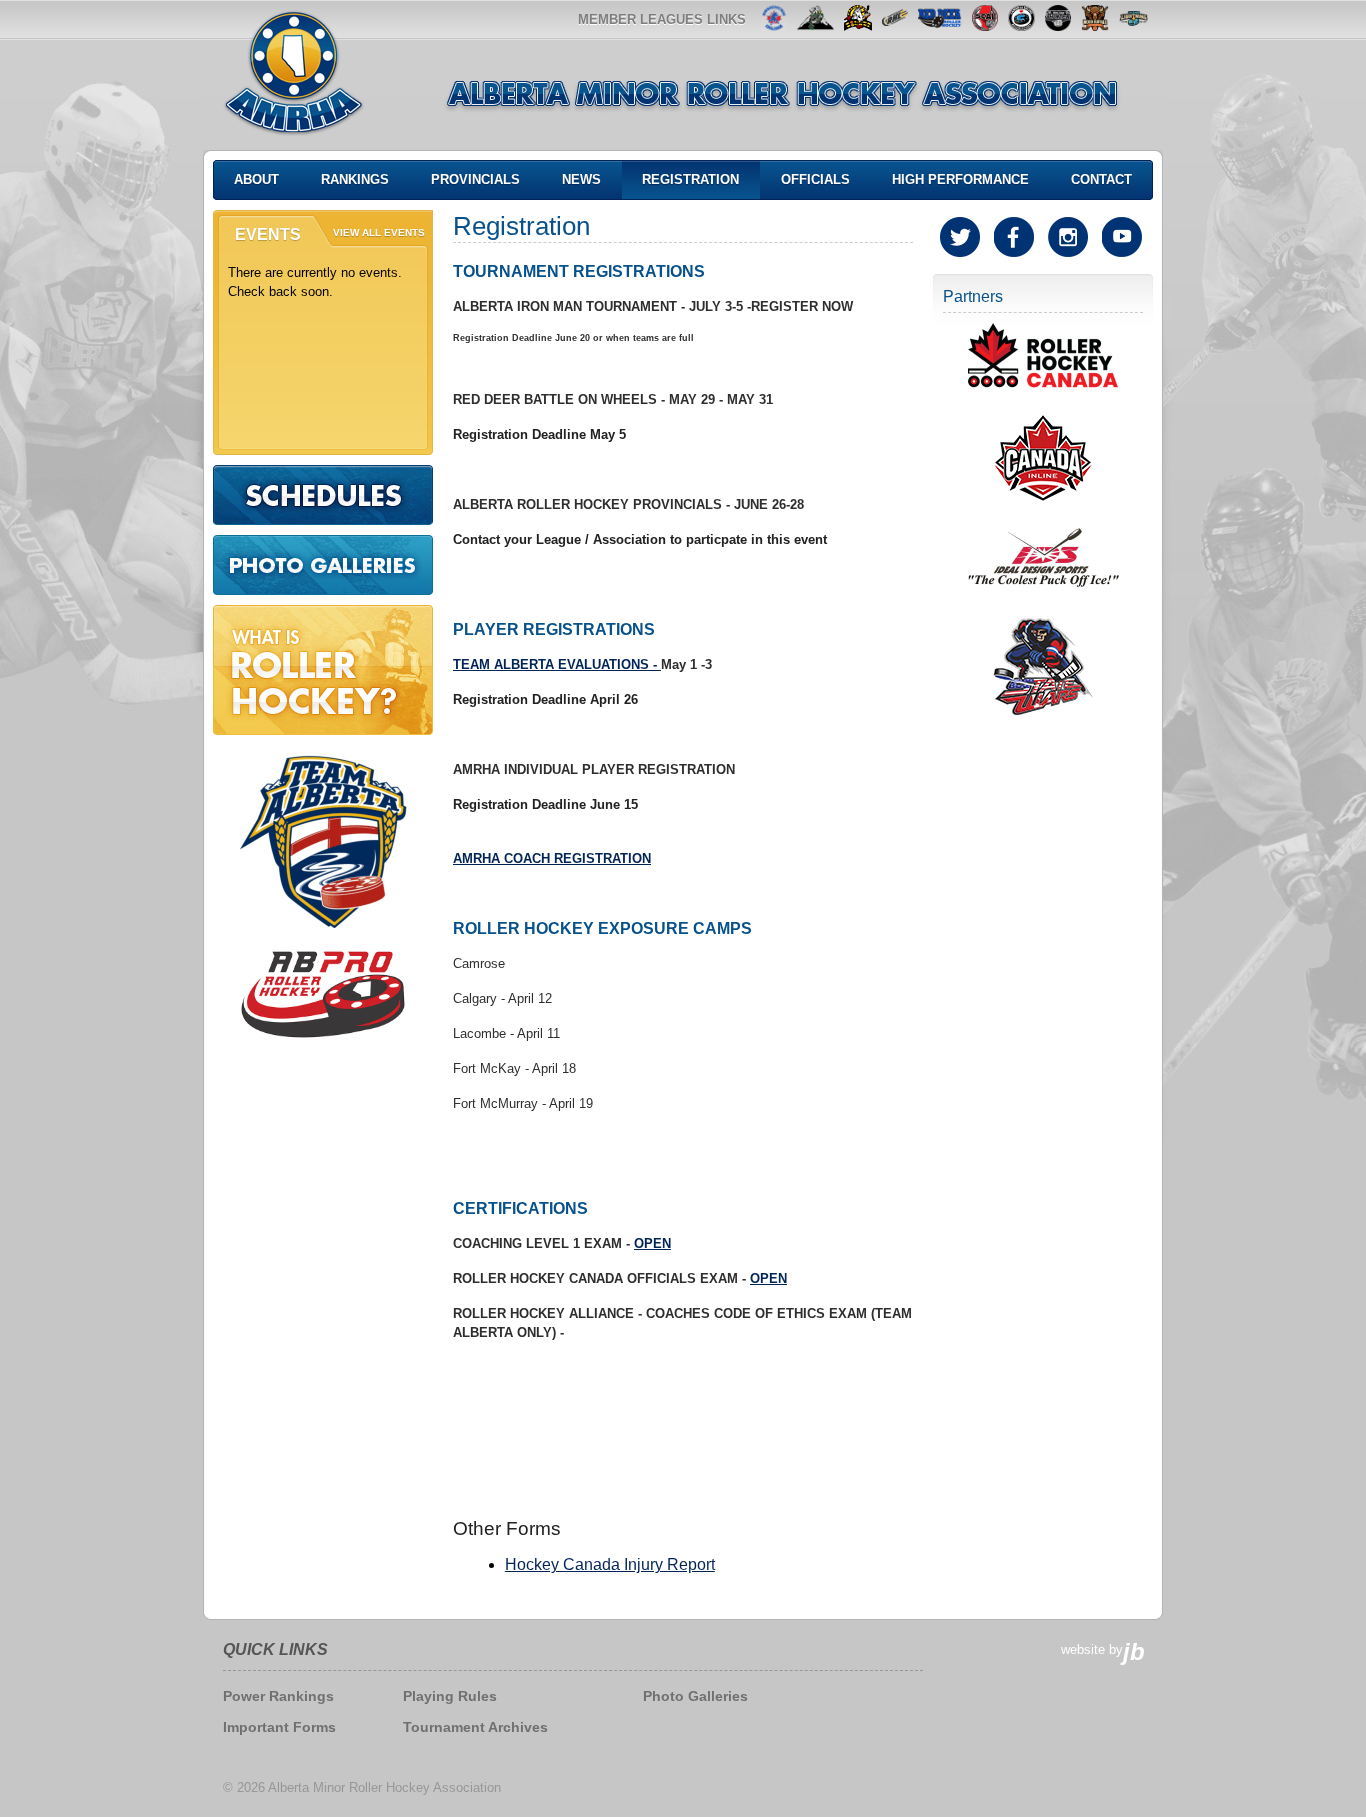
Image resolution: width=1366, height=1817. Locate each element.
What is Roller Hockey (323, 670)
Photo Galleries (323, 565)
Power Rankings (278, 1696)
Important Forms (279, 1727)
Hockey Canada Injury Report (610, 1564)
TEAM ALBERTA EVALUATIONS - (557, 664)
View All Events (379, 232)
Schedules (323, 495)
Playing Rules (450, 1696)
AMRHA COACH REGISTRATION (552, 858)
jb (1134, 1651)
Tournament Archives (475, 1727)
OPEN (652, 1243)
